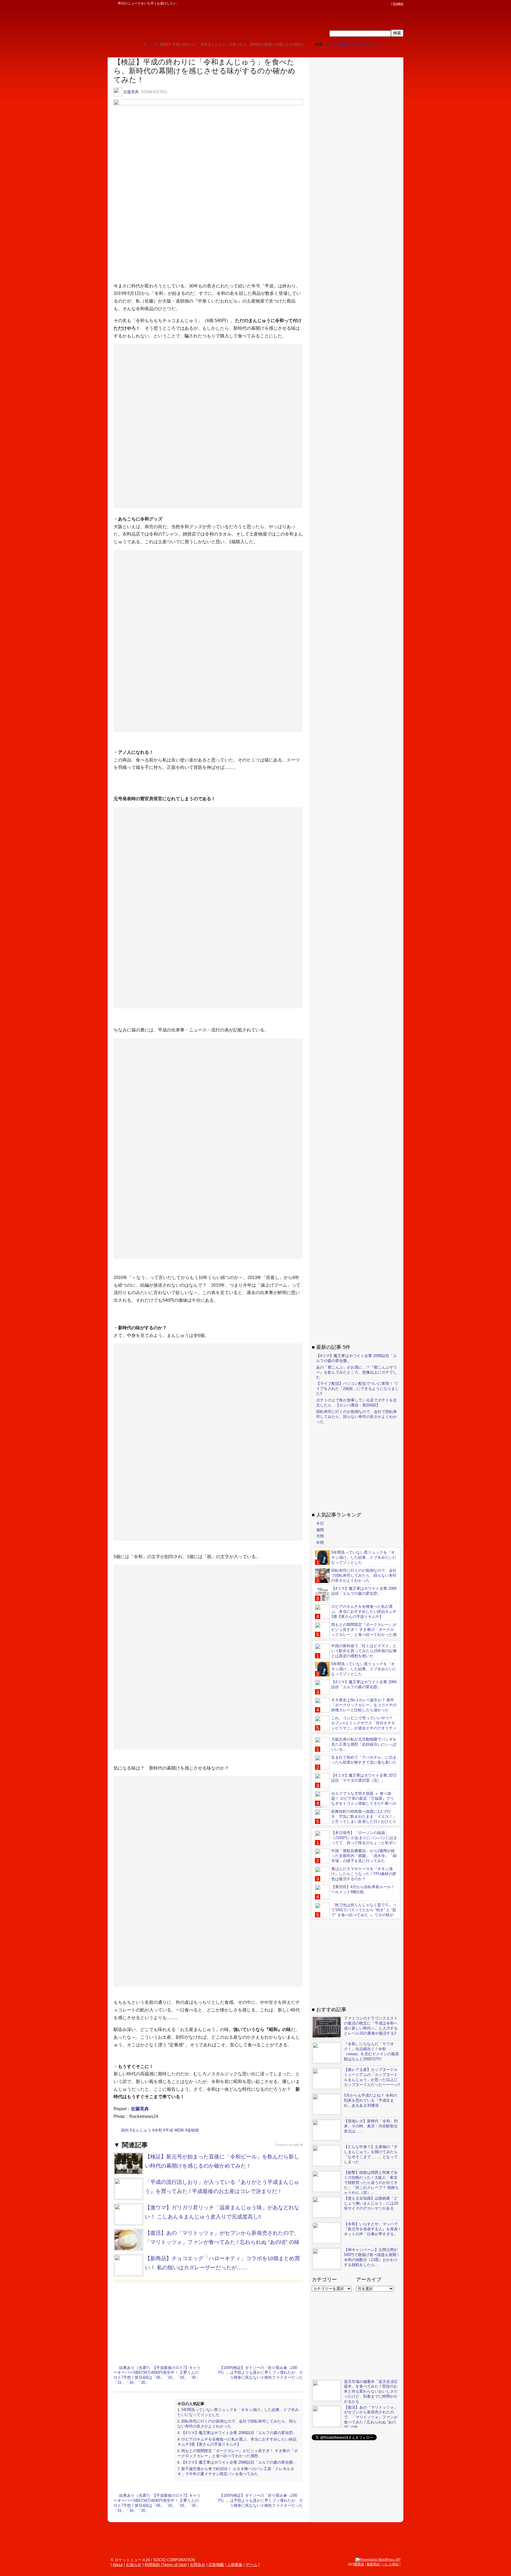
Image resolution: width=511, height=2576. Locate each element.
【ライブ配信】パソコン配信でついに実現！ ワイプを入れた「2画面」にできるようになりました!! (358, 1389)
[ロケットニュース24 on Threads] (366, 4)
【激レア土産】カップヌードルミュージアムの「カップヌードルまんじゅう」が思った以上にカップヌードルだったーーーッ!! (372, 2077)
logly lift (298, 2145)
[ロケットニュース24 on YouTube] (382, 4)
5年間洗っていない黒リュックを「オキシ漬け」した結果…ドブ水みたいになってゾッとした (364, 1557)
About (118, 2565)
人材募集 (235, 2565)
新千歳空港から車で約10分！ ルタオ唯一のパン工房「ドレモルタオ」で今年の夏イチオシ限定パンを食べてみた (236, 2471)
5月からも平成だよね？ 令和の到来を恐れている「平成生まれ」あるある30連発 (371, 2100)
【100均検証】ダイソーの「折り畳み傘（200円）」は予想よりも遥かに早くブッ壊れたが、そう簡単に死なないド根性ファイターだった (261, 2373)
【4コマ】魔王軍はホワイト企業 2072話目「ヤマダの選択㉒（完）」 (364, 1778)
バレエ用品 (390, 2564)
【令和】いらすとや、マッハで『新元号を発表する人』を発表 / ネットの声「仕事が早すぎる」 (372, 2229)
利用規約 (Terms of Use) (166, 2565)
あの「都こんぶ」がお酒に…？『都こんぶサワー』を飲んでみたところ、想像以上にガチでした (356, 1372)
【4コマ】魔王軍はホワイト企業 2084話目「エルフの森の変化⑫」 (364, 1684)
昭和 (180, 2130)
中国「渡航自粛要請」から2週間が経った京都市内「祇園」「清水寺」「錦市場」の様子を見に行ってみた (364, 1856)
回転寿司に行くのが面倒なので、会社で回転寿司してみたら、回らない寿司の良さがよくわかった (356, 1417)
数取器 (359, 2564)
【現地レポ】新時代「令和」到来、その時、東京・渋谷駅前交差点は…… (371, 2126)
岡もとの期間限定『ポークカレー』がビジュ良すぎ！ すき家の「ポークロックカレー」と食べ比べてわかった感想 (238, 2453)
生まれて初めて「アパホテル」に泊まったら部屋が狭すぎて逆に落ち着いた (364, 1760)
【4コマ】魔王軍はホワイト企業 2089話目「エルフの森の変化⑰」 (239, 2433)
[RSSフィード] (388, 4)
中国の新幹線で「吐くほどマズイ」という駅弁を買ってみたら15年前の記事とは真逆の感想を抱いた (364, 1651)
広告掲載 (216, 2565)
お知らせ (134, 2565)
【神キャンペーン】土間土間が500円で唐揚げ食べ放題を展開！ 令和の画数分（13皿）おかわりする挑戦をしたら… (372, 2257)
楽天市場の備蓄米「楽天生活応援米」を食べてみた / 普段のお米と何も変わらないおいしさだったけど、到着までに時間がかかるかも (371, 2392)
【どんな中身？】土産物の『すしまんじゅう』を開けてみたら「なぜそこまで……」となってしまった (371, 2154)
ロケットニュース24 (177, 22)
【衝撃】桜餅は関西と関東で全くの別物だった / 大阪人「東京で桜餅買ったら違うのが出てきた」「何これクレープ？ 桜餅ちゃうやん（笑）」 (371, 2183)
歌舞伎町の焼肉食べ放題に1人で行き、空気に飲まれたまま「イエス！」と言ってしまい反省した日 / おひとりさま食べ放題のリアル (356, 1819)
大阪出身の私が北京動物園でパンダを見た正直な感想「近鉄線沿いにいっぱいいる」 (364, 1744)
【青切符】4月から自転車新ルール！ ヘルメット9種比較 (363, 1889)
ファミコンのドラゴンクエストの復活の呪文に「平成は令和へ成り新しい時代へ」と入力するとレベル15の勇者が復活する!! (371, 2026)
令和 (158, 2130)
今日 (320, 1523)
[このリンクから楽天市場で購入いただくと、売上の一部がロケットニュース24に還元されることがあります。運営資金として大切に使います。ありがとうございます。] (349, 4)
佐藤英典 (131, 92)
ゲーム (252, 2565)
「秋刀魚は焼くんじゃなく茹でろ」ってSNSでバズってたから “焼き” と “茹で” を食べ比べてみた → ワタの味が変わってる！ (356, 1912)
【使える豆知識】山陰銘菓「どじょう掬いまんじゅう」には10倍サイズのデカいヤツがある (371, 2203)
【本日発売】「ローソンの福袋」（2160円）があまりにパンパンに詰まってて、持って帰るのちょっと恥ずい (364, 1838)
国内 (125, 2130)
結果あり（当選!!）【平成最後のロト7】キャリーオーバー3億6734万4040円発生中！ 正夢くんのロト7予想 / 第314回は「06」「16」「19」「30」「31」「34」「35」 (157, 2375)
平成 (169, 2130)
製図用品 (373, 2564)
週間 (320, 1530)
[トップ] (139, 44)
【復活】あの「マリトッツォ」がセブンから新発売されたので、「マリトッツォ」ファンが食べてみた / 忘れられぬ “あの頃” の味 (371, 2417)
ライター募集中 (337, 44)
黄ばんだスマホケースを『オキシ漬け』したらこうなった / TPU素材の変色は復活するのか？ (364, 1874)
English (398, 4)
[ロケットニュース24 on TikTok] (377, 4)
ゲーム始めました (366, 44)
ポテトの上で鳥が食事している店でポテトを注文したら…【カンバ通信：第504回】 (356, 1403)
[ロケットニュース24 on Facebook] (360, 4)
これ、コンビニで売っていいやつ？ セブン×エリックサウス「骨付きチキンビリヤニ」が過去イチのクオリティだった (356, 1726)
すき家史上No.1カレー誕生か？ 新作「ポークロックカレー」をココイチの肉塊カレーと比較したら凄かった (364, 1705)
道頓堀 (193, 2130)
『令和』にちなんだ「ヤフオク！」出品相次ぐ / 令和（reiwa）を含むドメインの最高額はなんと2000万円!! (371, 2051)
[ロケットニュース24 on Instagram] (371, 4)
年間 (320, 1543)
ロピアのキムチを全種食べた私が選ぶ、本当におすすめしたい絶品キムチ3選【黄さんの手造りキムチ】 (237, 2442)
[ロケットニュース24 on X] (354, 4)
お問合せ (198, 2565)
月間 (320, 1536)
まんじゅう (142, 2130)
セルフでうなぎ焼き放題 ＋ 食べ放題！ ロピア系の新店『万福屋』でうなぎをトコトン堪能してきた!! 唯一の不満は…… (356, 1801)
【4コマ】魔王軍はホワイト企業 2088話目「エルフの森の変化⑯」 (239, 2462)
